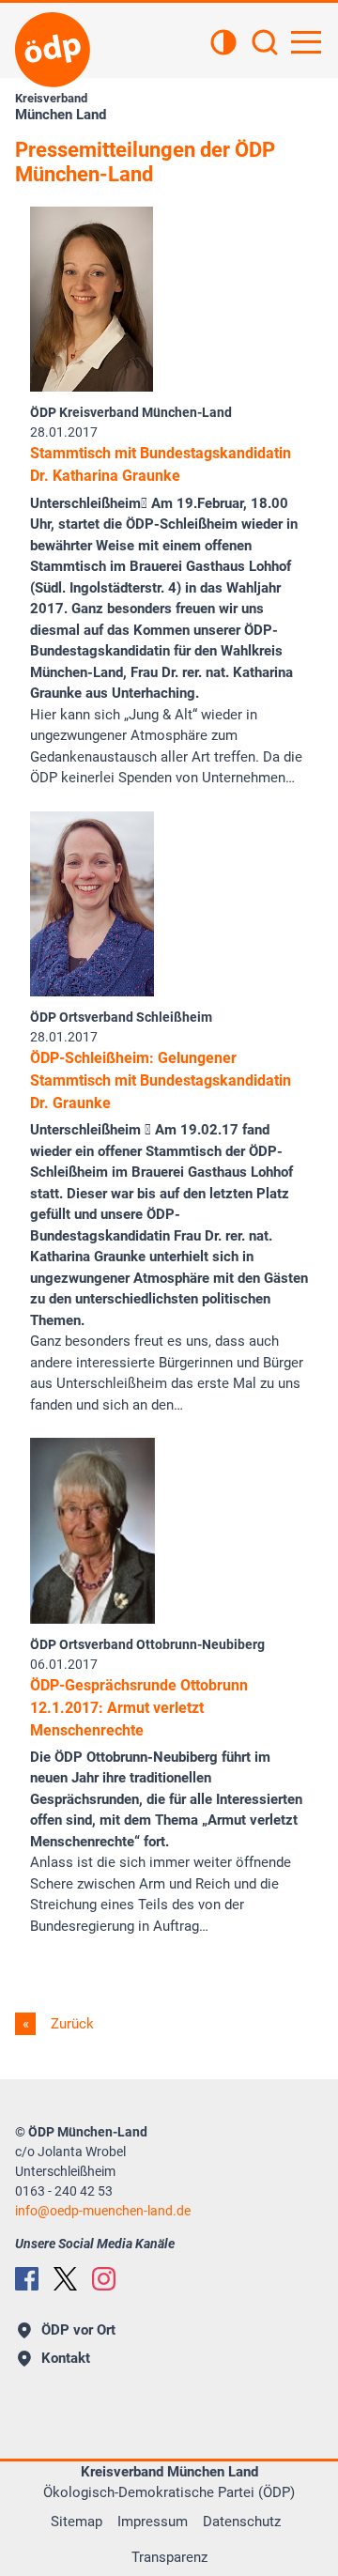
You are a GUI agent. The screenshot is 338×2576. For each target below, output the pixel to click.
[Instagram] (104, 2279)
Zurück (70, 2024)
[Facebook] (27, 2279)
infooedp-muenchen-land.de (103, 2211)
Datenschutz (242, 2522)
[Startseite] (53, 50)
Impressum (153, 2522)
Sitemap (77, 2522)
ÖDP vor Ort (78, 2330)
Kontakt (66, 2358)
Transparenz (169, 2557)
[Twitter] (65, 2279)
